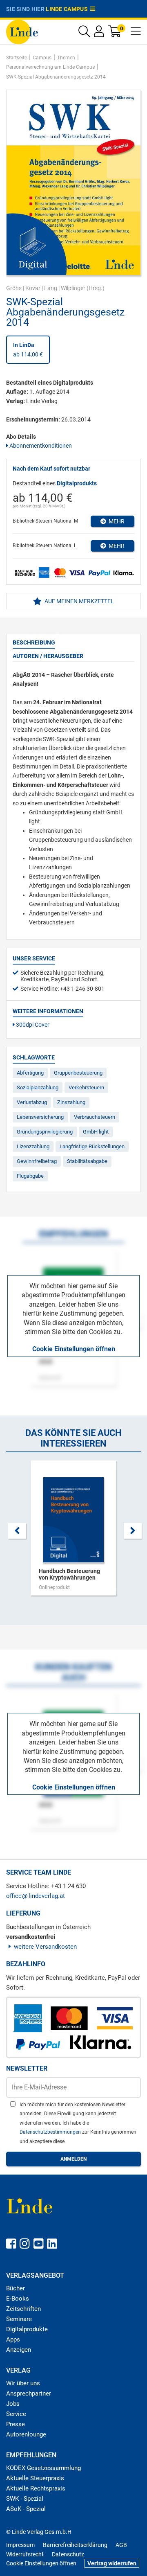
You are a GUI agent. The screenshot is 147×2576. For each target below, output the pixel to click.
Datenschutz (68, 2554)
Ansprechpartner (29, 2393)
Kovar (33, 288)
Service (16, 2414)
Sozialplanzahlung (38, 1087)
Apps (13, 2339)
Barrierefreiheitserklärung (75, 2545)
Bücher (16, 2288)
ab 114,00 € (28, 349)
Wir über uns (23, 2383)
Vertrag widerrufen (112, 2563)
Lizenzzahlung (33, 1146)
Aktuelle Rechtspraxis (36, 2488)
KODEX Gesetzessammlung (43, 2468)
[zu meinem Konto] (99, 33)
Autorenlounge (26, 2434)
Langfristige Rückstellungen (92, 1146)
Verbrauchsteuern (95, 1117)
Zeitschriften (23, 2309)
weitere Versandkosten (45, 1947)
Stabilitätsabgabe (87, 1161)
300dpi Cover (32, 1025)
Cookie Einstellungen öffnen (74, 1349)
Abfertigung (30, 1073)
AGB (121, 2545)
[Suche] (84, 33)
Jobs (13, 2404)
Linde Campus (68, 9)
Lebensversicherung (40, 1117)
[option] (73, 1532)
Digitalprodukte (27, 2329)
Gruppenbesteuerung (78, 1073)
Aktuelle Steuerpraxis (35, 2478)
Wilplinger (73, 288)
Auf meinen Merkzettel (79, 601)
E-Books (18, 2299)
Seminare (19, 2319)
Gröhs (14, 288)
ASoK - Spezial (26, 2509)
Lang (51, 288)
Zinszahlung (71, 1102)
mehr (115, 521)
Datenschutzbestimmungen (51, 2132)
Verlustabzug (32, 1102)
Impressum (20, 2545)
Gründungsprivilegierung (45, 1132)
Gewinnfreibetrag (37, 1161)
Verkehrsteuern (86, 1087)
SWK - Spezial (25, 2499)
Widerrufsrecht (25, 2554)
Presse (16, 2424)
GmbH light (96, 1132)
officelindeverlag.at (36, 1896)
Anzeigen (19, 2350)
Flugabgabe (30, 1176)
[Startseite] (22, 31)
